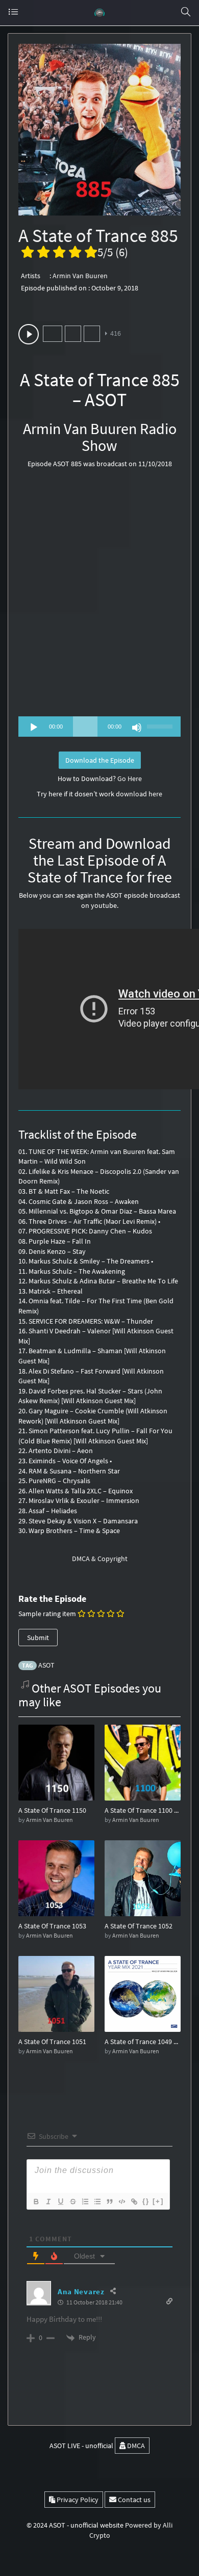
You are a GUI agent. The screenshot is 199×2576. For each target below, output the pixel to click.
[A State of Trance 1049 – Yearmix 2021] (143, 1993)
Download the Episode (100, 760)
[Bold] (36, 2202)
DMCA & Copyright (100, 1559)
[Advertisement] (99, 596)
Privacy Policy (77, 2500)
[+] (158, 2201)
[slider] (161, 726)
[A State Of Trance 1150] (56, 1762)
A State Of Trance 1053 (52, 1926)
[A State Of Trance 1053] (56, 1877)
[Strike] (72, 2202)
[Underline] (60, 2202)
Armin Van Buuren (80, 276)
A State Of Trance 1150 (52, 1810)
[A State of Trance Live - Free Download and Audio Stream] (99, 13)
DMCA (135, 2446)
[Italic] (48, 2202)
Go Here (130, 779)
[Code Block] (121, 2202)
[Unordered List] (97, 2202)
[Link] (134, 2202)
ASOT (46, 1665)
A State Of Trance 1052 (139, 1926)
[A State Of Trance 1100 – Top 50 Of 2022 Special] (143, 1762)
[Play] (34, 728)
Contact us (133, 2500)
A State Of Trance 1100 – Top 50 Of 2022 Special (143, 1810)
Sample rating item (47, 1614)
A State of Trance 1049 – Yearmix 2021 (143, 2042)
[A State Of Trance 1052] (143, 1877)
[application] (99, 727)
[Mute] (137, 728)
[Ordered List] (85, 2202)
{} (146, 2201)
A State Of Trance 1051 (52, 2042)
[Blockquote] (109, 2202)
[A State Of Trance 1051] (56, 1993)
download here (139, 794)
